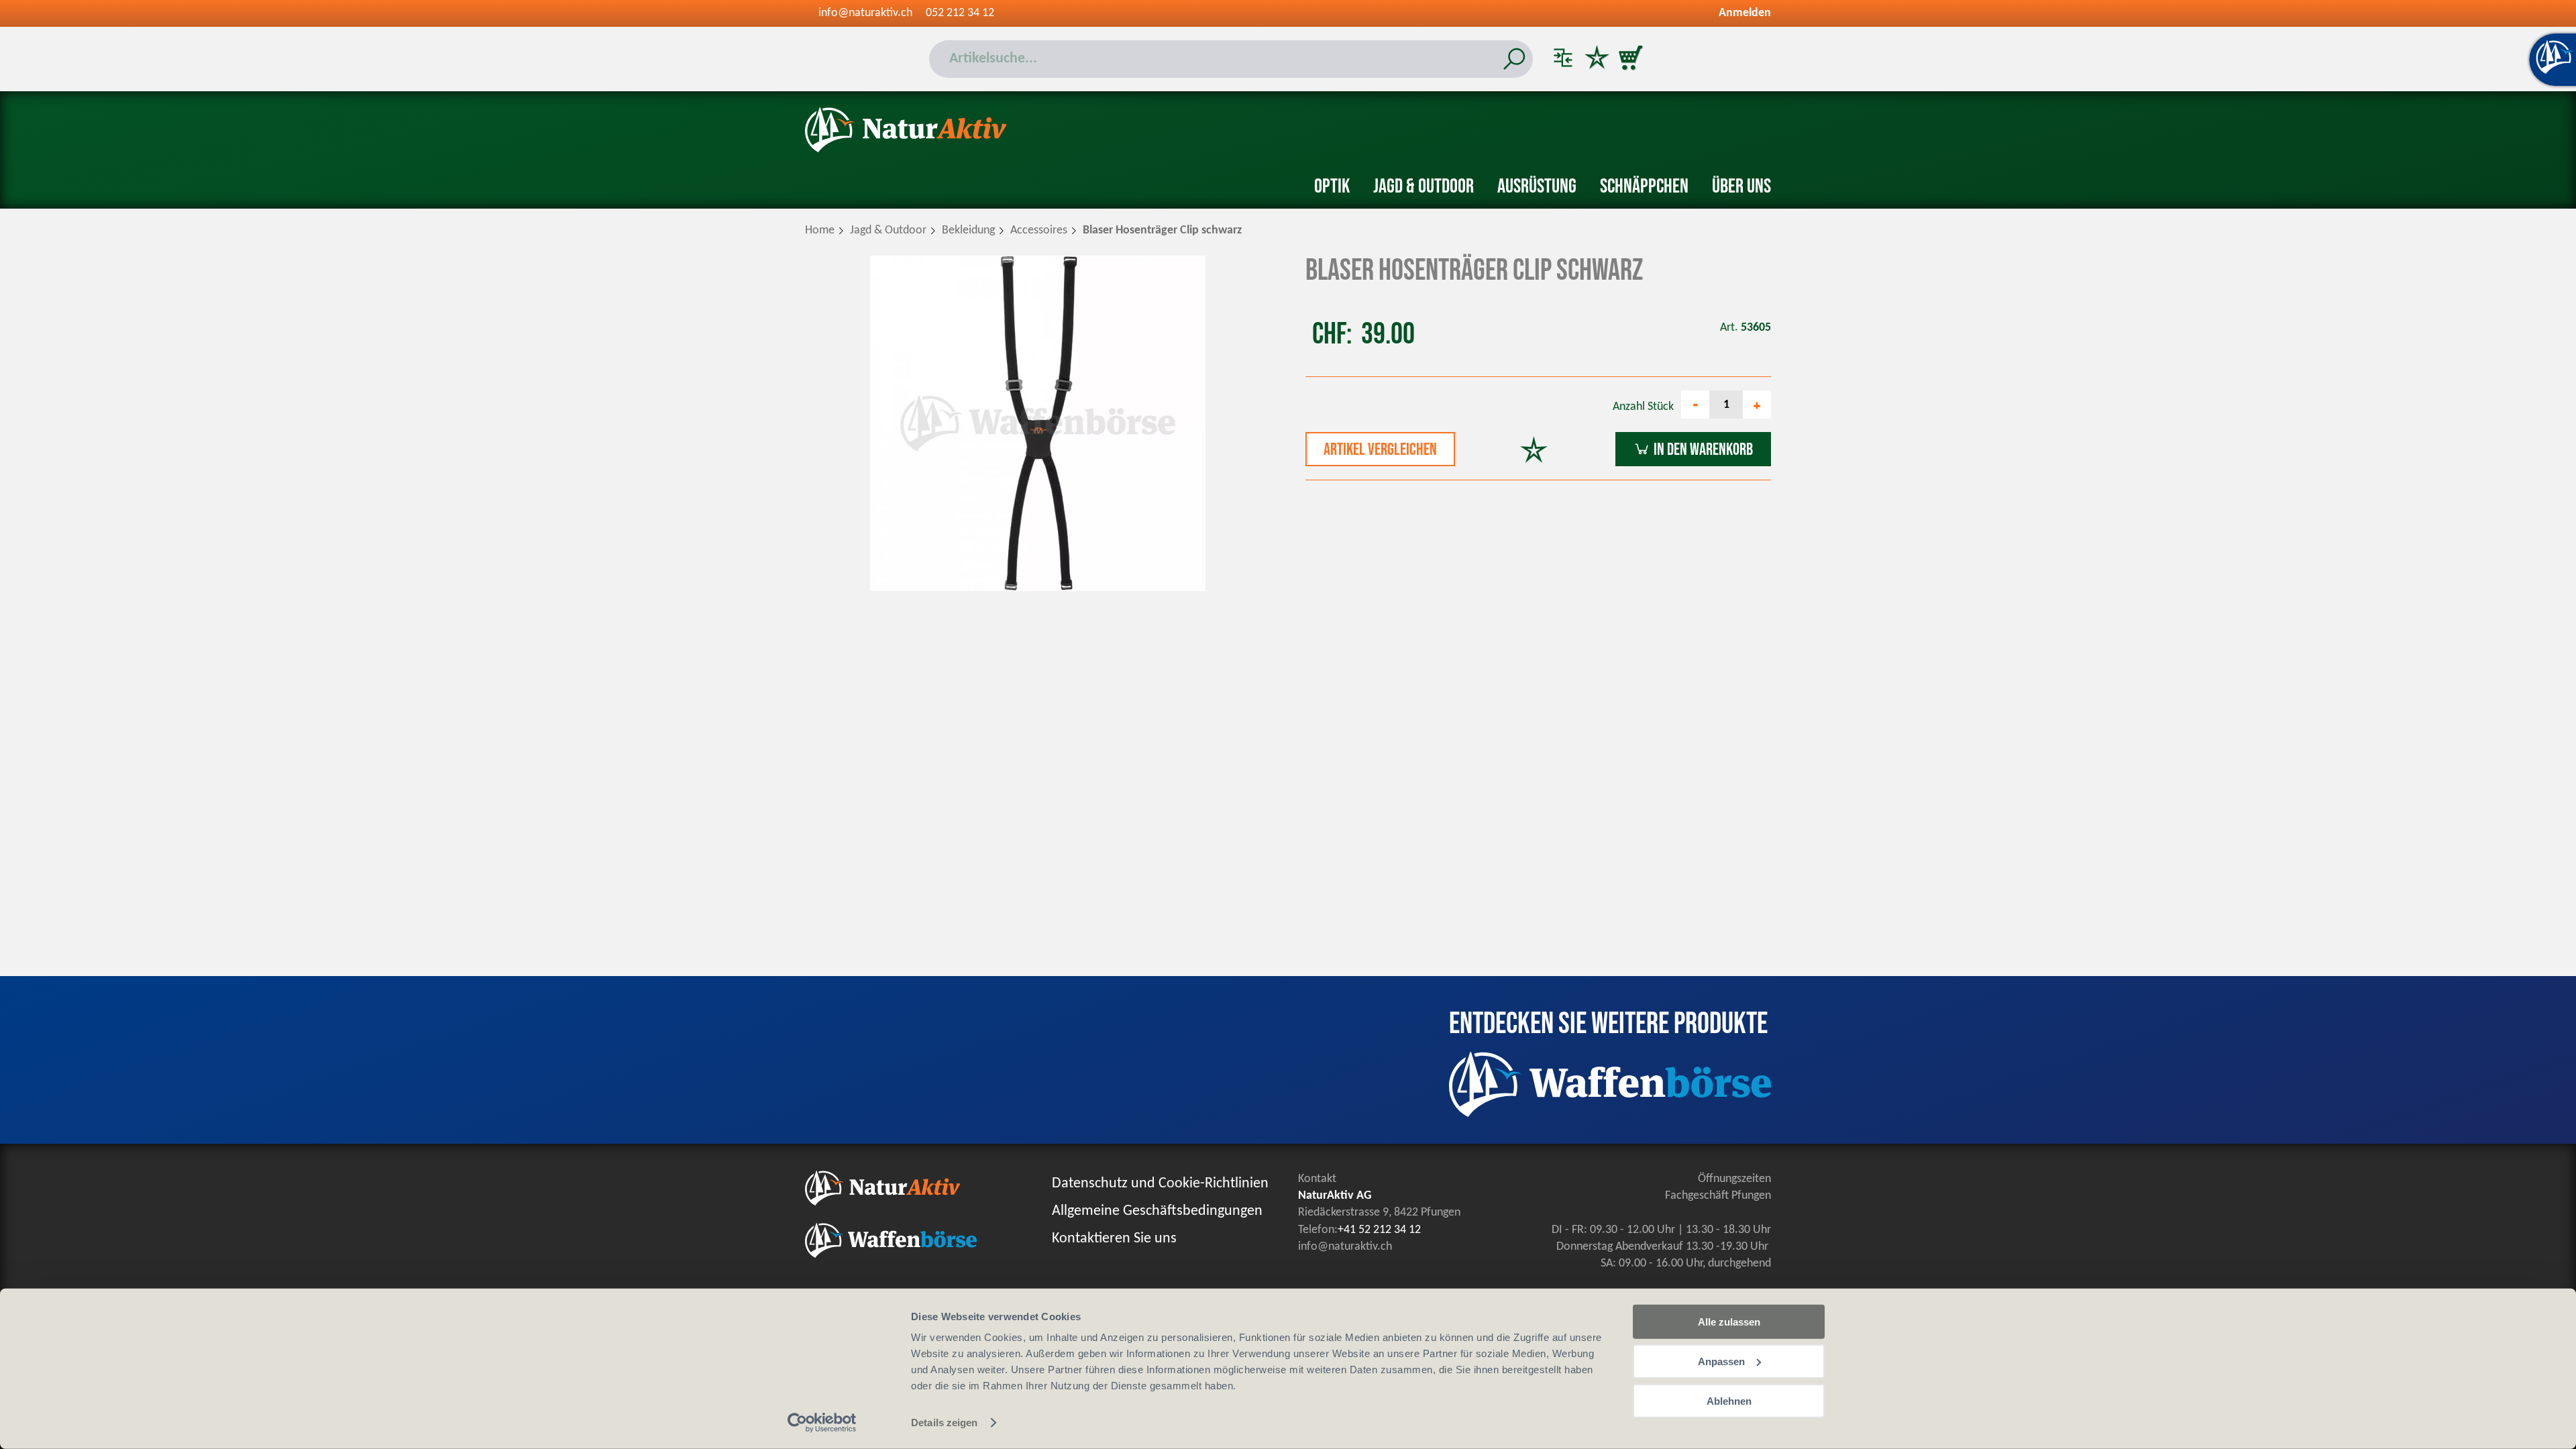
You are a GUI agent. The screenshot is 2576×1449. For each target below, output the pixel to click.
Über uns (1741, 186)
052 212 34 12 (960, 13)
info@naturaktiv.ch (865, 13)
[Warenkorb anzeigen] (1630, 59)
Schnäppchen (1644, 186)
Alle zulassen (1729, 1322)
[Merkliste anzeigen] (1597, 59)
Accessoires (1039, 230)
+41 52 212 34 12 (1379, 1230)
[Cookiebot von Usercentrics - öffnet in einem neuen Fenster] (822, 1423)
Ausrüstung (1537, 186)
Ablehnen (1729, 1400)
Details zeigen (944, 1423)
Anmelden (1745, 13)
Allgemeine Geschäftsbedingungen (1157, 1211)
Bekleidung (968, 230)
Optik (1332, 186)
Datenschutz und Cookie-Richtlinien (1160, 1184)
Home (820, 230)
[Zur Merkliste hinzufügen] (1534, 451)
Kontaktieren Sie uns (1114, 1239)
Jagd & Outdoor (1424, 186)
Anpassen (1721, 1361)
